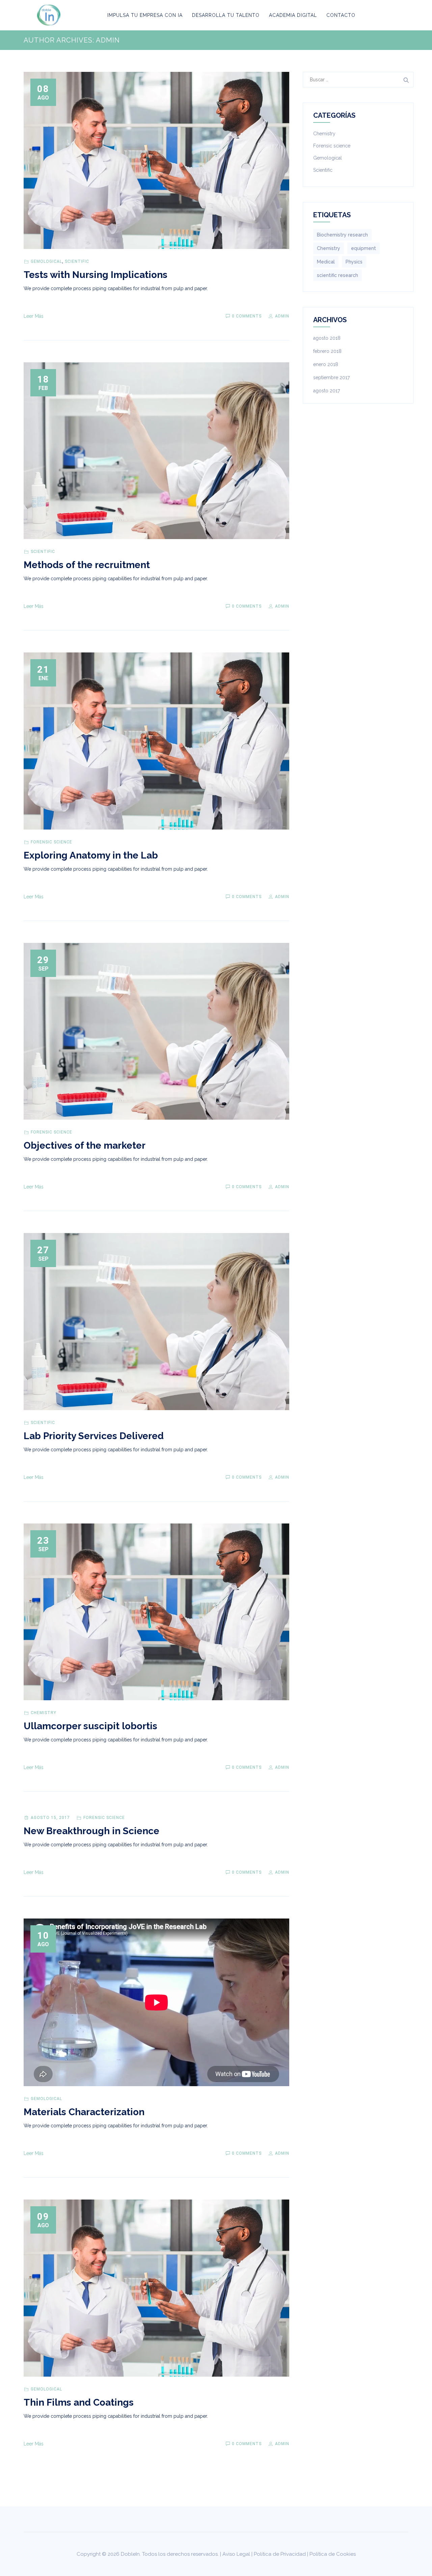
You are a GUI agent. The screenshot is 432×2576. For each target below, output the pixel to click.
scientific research (337, 275)
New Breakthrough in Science (91, 1831)
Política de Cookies (333, 2554)
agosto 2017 (327, 391)
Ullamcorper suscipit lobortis (90, 1726)
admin (281, 316)
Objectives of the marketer (85, 1145)
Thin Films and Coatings (79, 2402)
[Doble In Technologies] (49, 15)
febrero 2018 (327, 351)
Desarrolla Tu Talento (226, 15)
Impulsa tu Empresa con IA (145, 15)
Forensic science (51, 842)
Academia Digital (293, 15)
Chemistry (44, 1713)
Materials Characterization (84, 2112)
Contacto (341, 15)
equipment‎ (363, 248)
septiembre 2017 (331, 377)
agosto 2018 (327, 338)
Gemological (46, 261)
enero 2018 (326, 364)
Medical (326, 262)
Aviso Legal (236, 2554)
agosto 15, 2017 (50, 1818)
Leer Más (34, 316)
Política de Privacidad (280, 2554)
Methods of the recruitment (87, 565)
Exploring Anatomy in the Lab (91, 855)
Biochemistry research (342, 235)
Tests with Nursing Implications (96, 275)
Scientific (77, 261)
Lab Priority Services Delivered (94, 1436)
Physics (354, 262)
